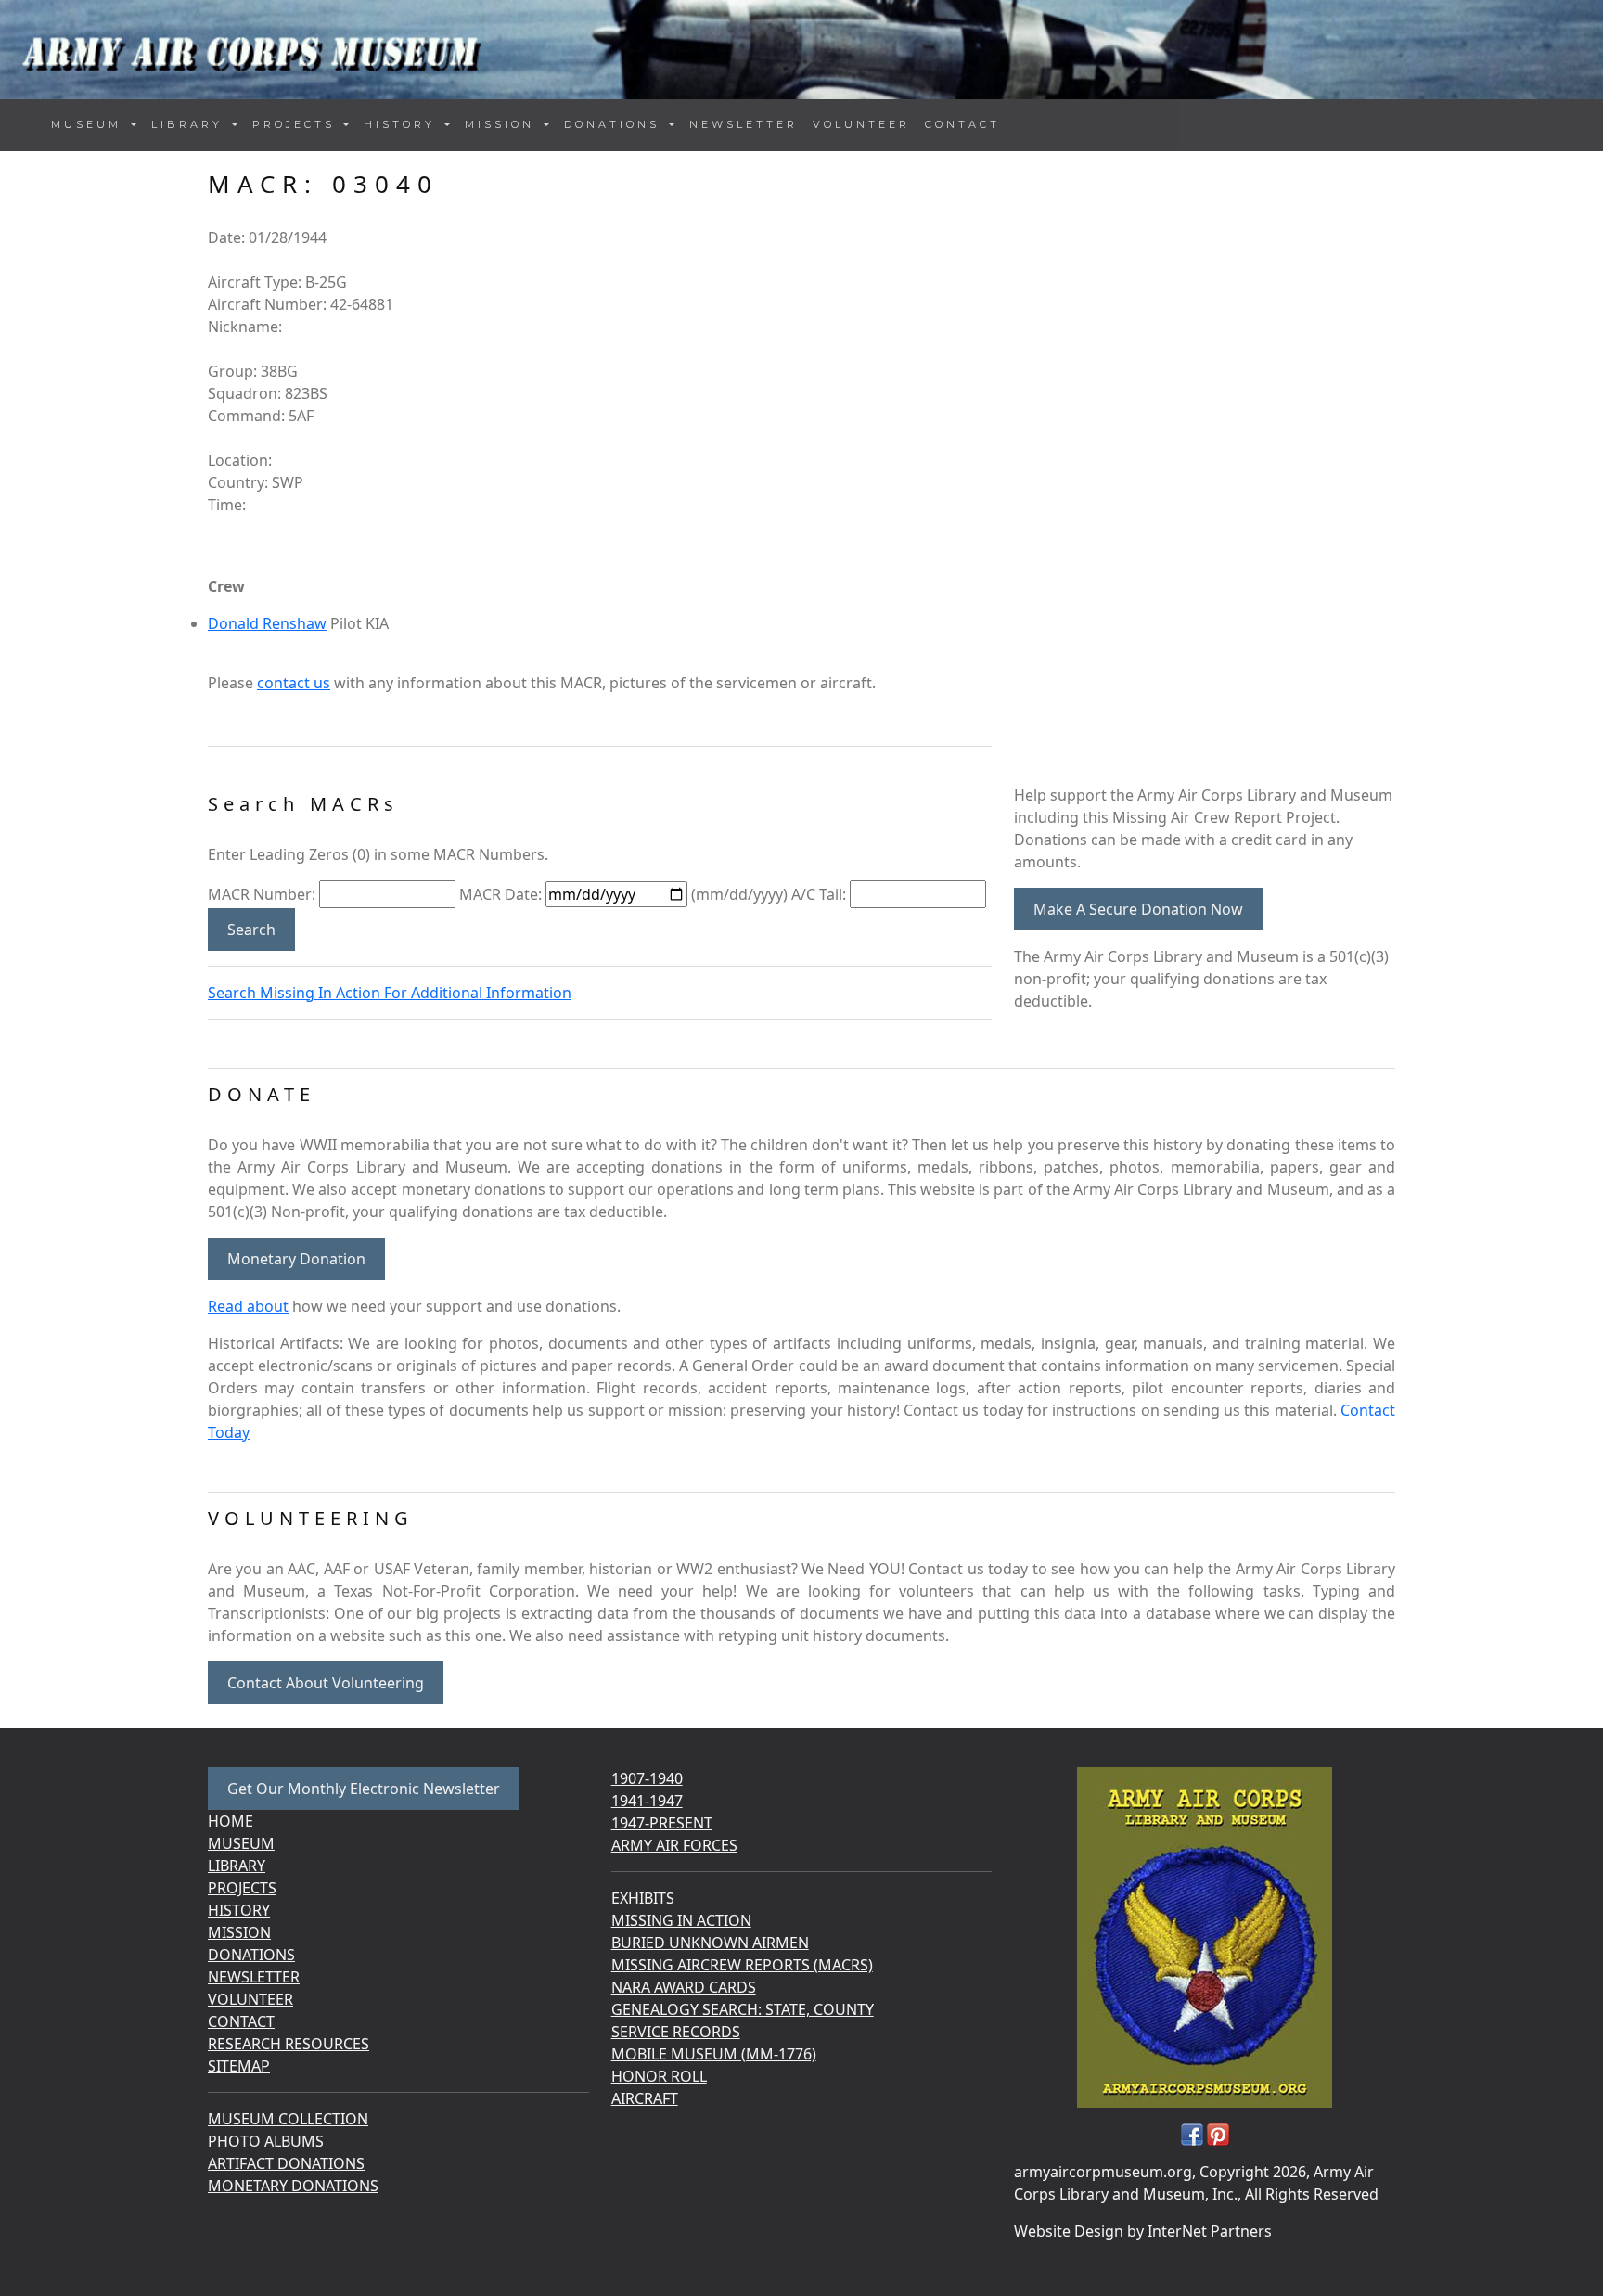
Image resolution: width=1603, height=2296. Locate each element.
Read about (248, 1306)
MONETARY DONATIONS (293, 2186)
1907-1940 (647, 1778)
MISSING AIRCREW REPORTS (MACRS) (742, 1965)
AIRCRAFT (645, 2098)
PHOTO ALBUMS (266, 2141)
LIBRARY (237, 1866)
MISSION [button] (503, 124)
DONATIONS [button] (615, 124)
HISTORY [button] (403, 124)
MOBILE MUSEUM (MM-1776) (714, 2054)
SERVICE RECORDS (676, 2032)
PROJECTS (242, 1888)
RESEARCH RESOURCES (289, 2044)
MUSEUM (241, 1843)
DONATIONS (251, 1955)
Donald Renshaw (267, 623)
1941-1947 (647, 1801)
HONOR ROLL (659, 2076)
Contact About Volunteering (326, 1683)
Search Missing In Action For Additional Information (390, 993)
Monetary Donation (296, 1259)
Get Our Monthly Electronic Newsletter (364, 1789)
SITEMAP (239, 2066)
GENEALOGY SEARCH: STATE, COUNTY (743, 2009)
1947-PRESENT (662, 1823)
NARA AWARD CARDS (684, 1987)
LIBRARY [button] (190, 124)
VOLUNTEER (861, 124)
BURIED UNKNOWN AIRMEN (710, 1943)
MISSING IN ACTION (681, 1920)
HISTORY (239, 1910)
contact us (294, 683)
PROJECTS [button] (297, 124)
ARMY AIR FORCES (674, 1845)
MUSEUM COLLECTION (288, 2119)
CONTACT (962, 124)
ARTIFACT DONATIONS (286, 2163)
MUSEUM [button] (90, 124)
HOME (231, 1821)
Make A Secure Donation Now (1138, 909)
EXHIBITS (643, 1898)
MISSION (239, 1932)
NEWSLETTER (744, 124)
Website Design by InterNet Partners (1143, 2231)
